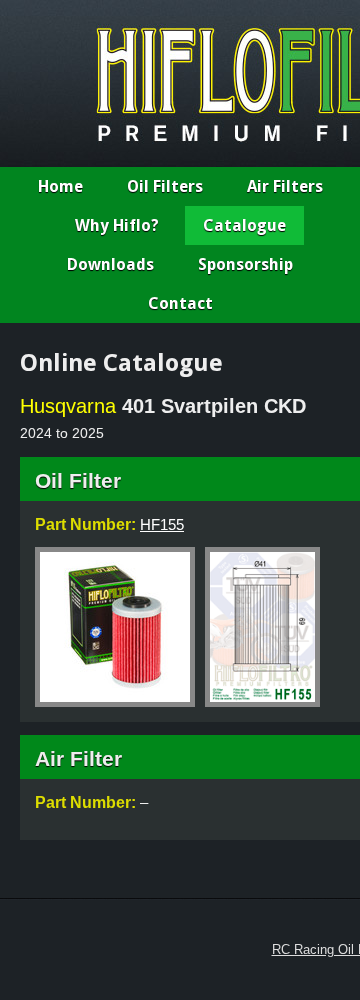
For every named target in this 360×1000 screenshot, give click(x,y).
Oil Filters (165, 186)
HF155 (162, 524)
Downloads (110, 264)
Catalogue (244, 225)
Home (60, 186)
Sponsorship (245, 264)
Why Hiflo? (117, 225)
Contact (180, 303)
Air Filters (285, 186)
